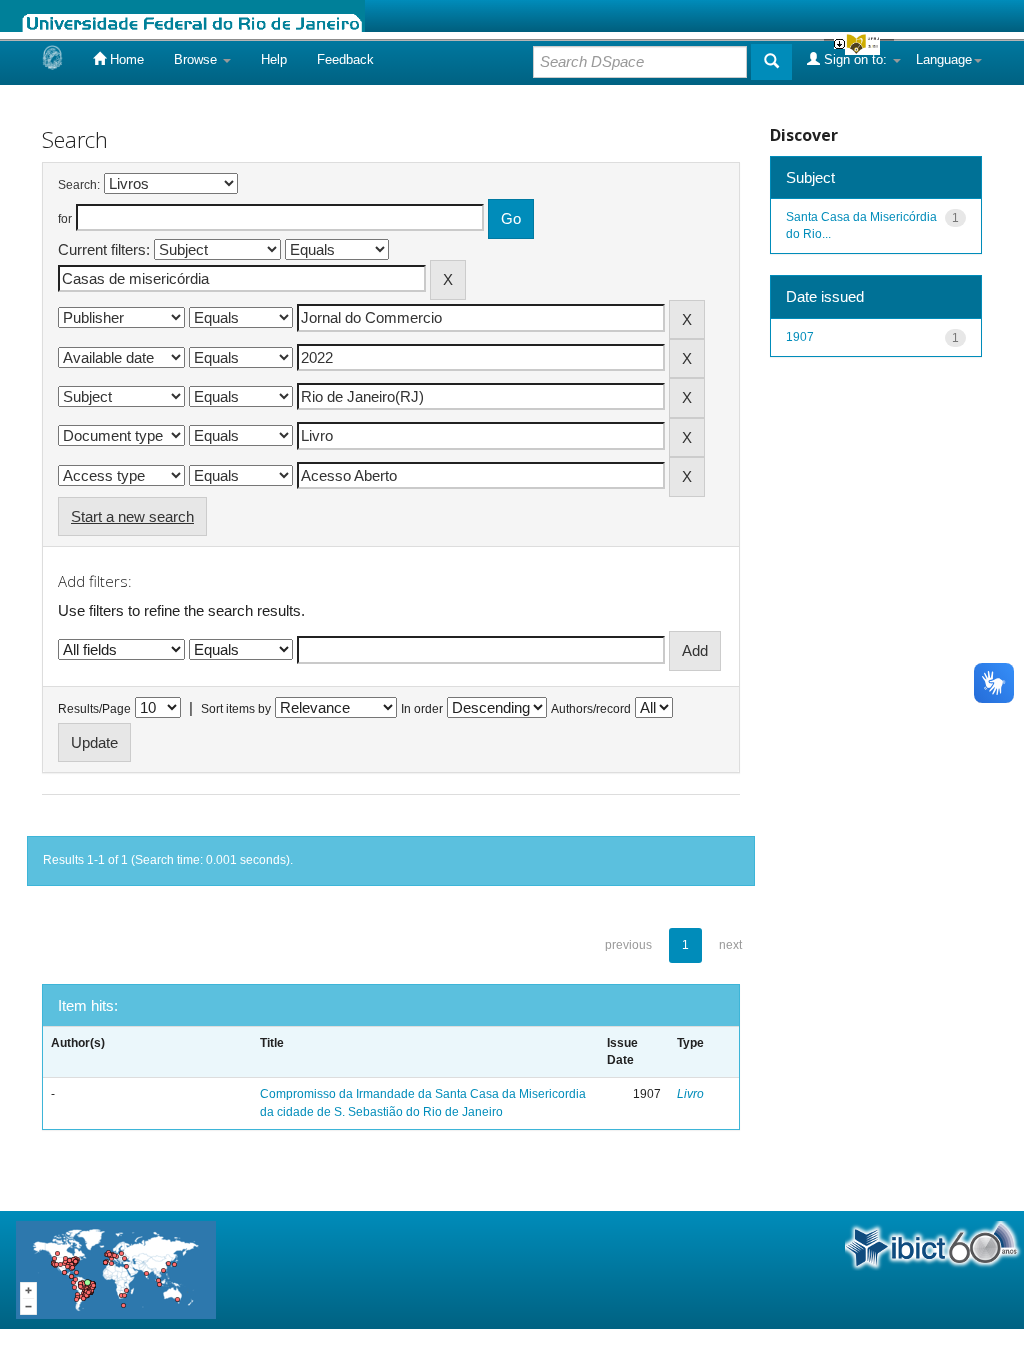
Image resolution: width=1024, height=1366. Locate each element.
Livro (690, 1094)
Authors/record (591, 709)
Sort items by (236, 709)
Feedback (345, 59)
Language (944, 59)
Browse (197, 59)
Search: (79, 185)
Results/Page (94, 709)
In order (422, 709)
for (65, 219)
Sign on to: (855, 59)
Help (274, 59)
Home (125, 59)
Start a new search (132, 516)
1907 (800, 337)
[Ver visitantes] (116, 1268)
